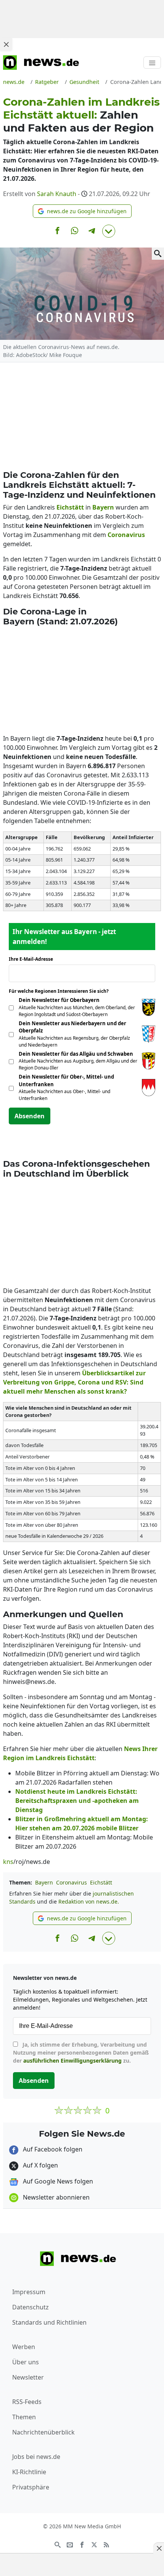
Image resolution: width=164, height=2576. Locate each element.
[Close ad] (6, 44)
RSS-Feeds (27, 2402)
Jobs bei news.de (36, 2457)
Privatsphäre (31, 2487)
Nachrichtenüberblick (43, 2432)
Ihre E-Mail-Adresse (33, 959)
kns (8, 1862)
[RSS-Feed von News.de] (106, 2544)
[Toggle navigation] (152, 63)
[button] (82, 211)
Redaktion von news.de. (89, 1901)
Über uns (26, 2362)
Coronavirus (72, 1882)
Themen (24, 2417)
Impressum (29, 2292)
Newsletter (28, 2377)
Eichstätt (101, 1882)
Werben (24, 2347)
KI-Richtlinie (29, 2472)
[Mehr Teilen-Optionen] (109, 231)
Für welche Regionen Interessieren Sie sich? (62, 991)
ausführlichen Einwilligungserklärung (72, 2061)
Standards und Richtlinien (49, 2322)
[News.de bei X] (94, 2544)
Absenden (30, 1116)
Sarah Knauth (57, 194)
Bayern (44, 1882)
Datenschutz (31, 2307)
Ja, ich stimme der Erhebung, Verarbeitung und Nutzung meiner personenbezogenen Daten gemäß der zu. (81, 2053)
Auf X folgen (40, 2165)
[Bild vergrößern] (158, 254)
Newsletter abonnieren (55, 2197)
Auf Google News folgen (57, 2181)
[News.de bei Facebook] (82, 2544)
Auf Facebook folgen (52, 2149)
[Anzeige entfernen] (159, 2548)
